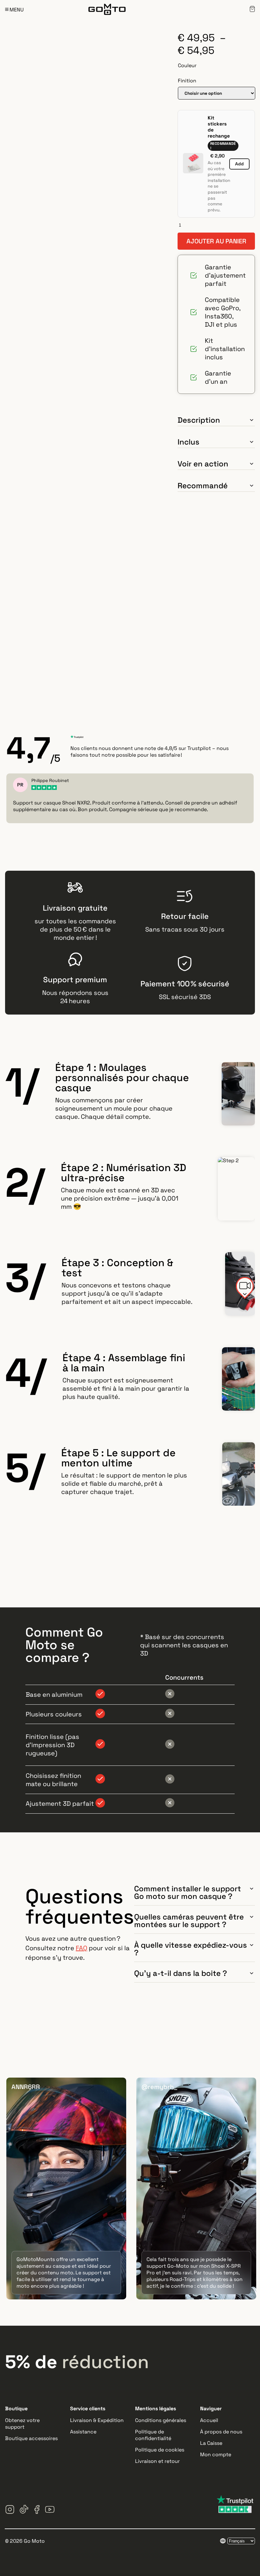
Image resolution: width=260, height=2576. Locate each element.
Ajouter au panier (216, 241)
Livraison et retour (157, 2461)
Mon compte (216, 2454)
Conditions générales (161, 2420)
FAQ (81, 1948)
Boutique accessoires (31, 2438)
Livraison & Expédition (97, 2420)
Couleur (187, 65)
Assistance (83, 2432)
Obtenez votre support (22, 2424)
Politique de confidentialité (153, 2435)
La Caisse (211, 2443)
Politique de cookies (160, 2450)
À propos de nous (221, 2432)
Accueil (209, 2420)
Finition (187, 81)
